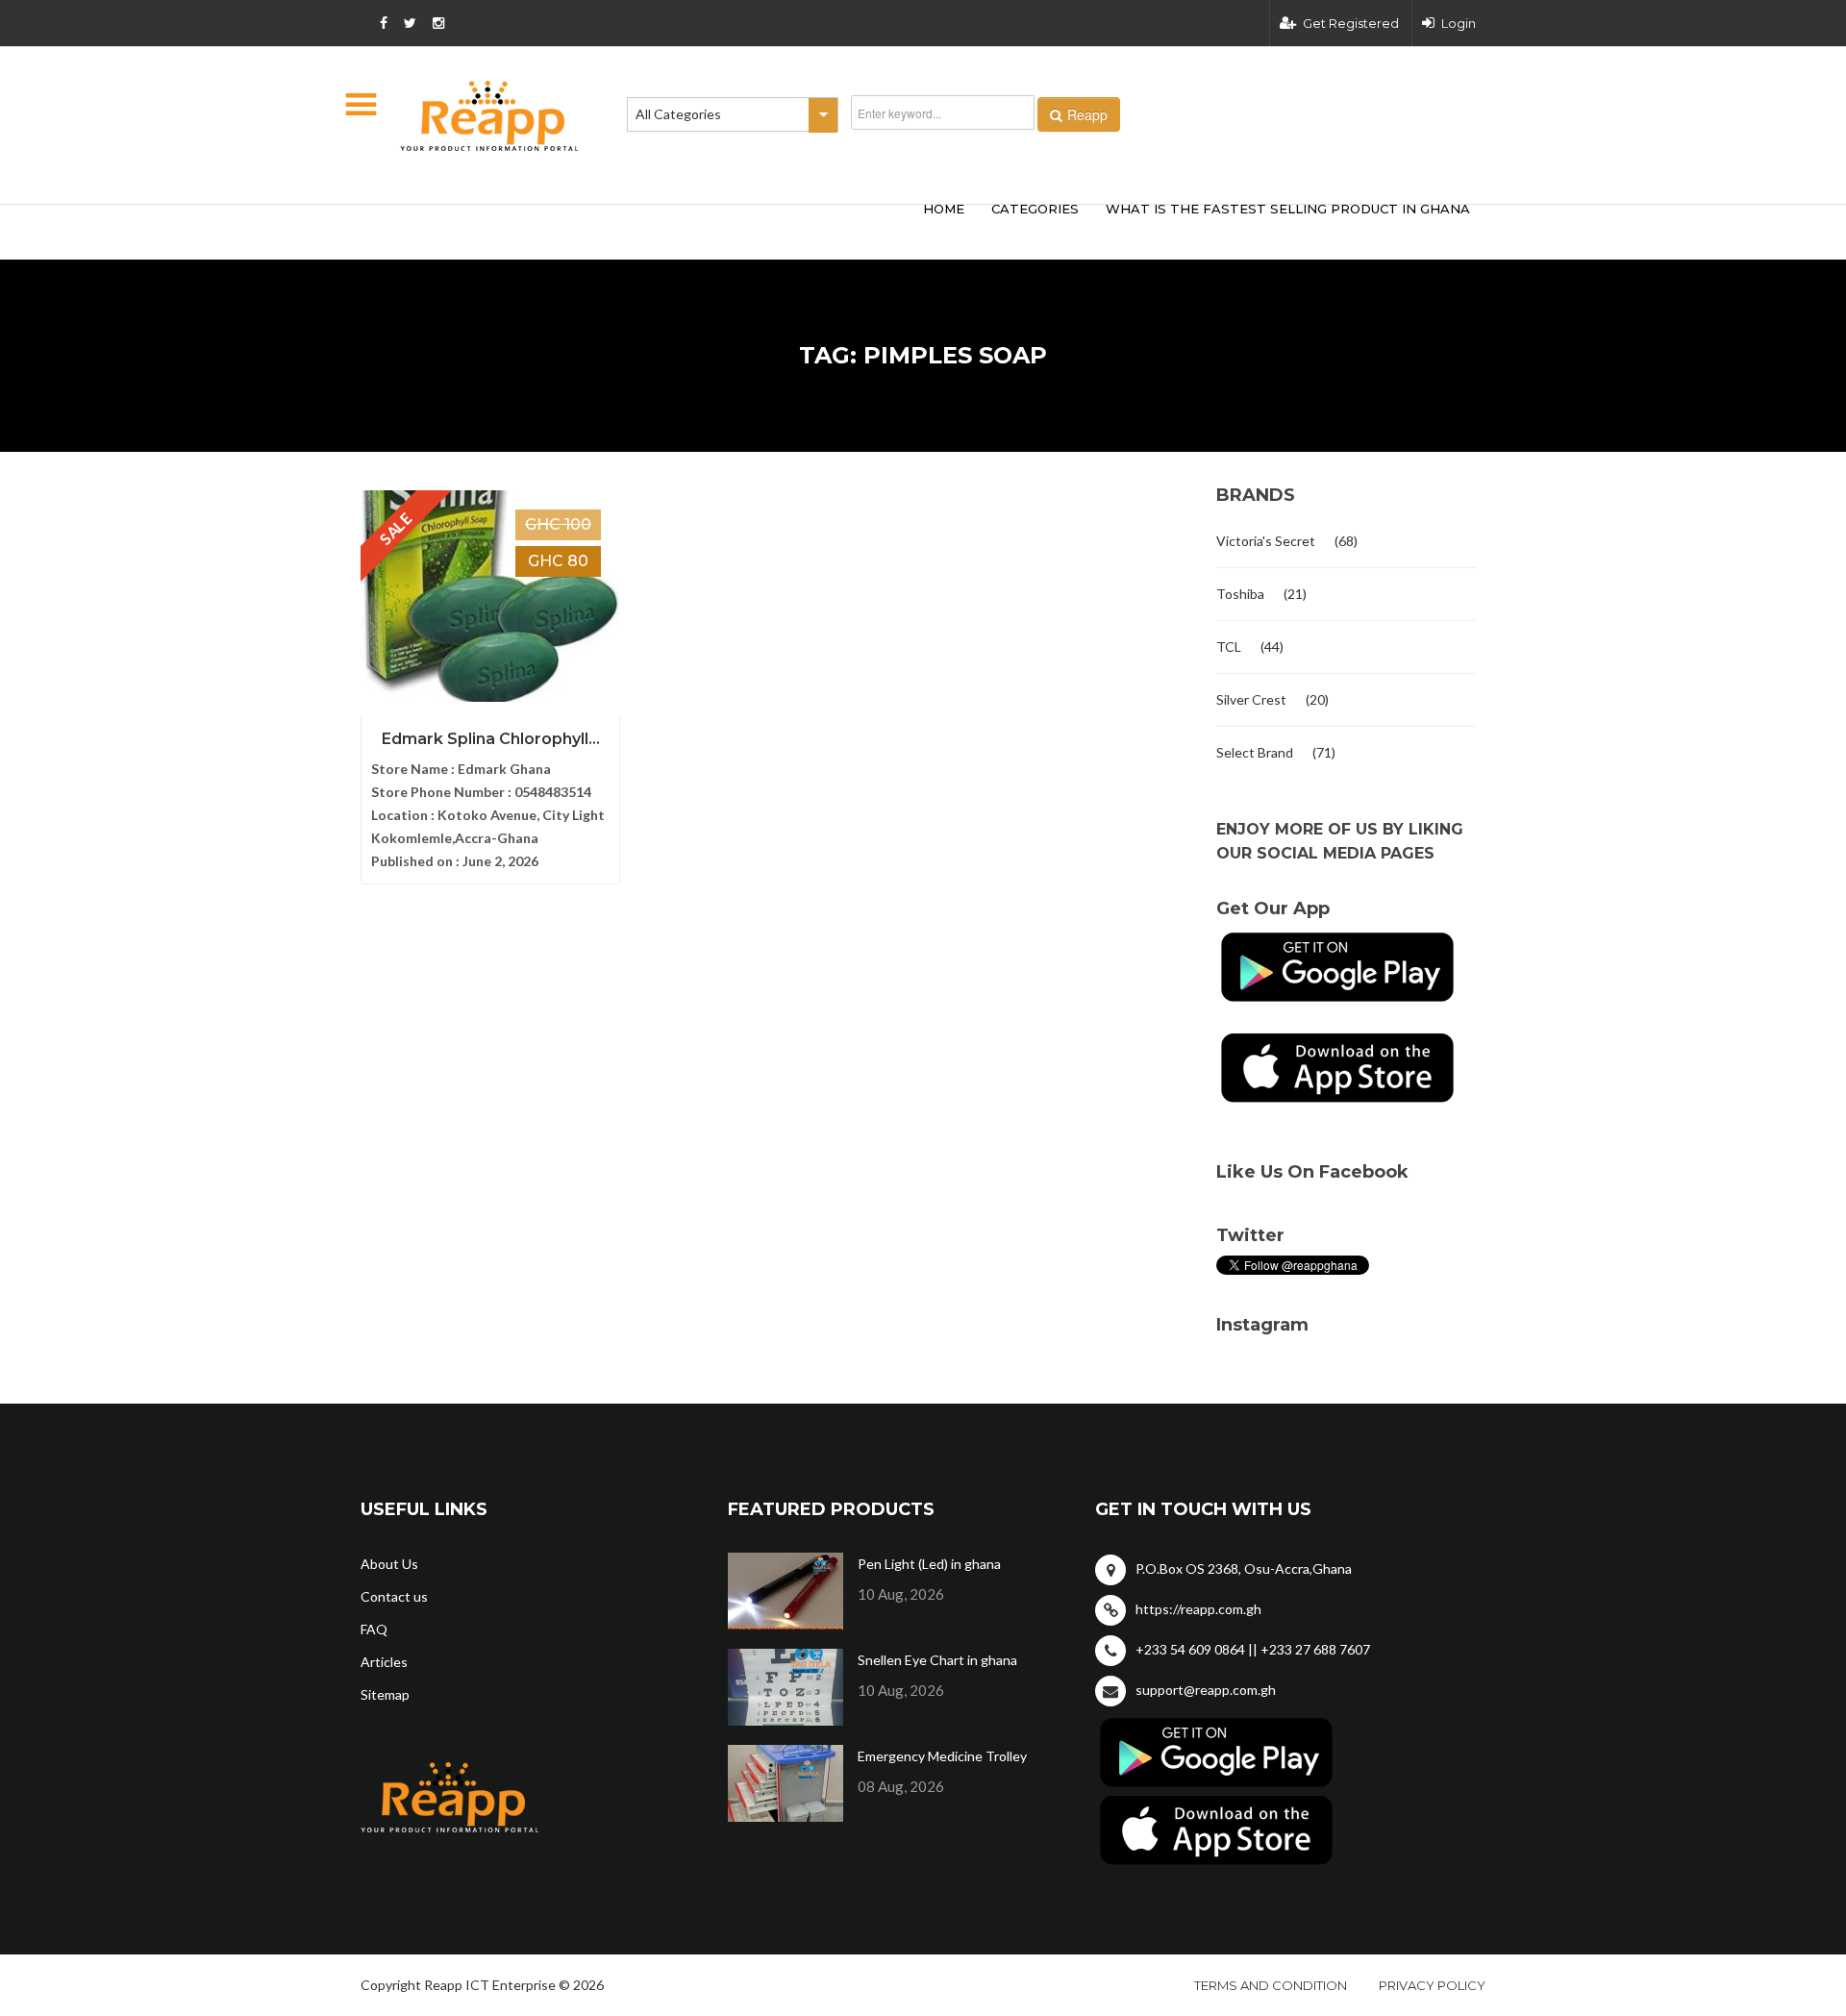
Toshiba (1240, 594)
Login (1459, 23)
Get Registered (1351, 23)
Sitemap (385, 1694)
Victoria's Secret (1266, 541)
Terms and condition (1271, 1985)
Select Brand (1255, 752)
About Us (389, 1564)
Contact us (394, 1596)
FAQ (374, 1629)
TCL (1229, 647)
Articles (384, 1662)
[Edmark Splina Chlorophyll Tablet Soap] (490, 596)
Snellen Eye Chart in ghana (937, 1660)
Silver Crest (1251, 699)
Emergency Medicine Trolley (942, 1756)
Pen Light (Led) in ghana (929, 1564)
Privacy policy (1432, 1985)
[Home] (489, 116)
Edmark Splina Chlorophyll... (491, 739)
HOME (944, 209)
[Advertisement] (644, 229)
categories (1035, 209)
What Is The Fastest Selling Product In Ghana (1288, 209)
